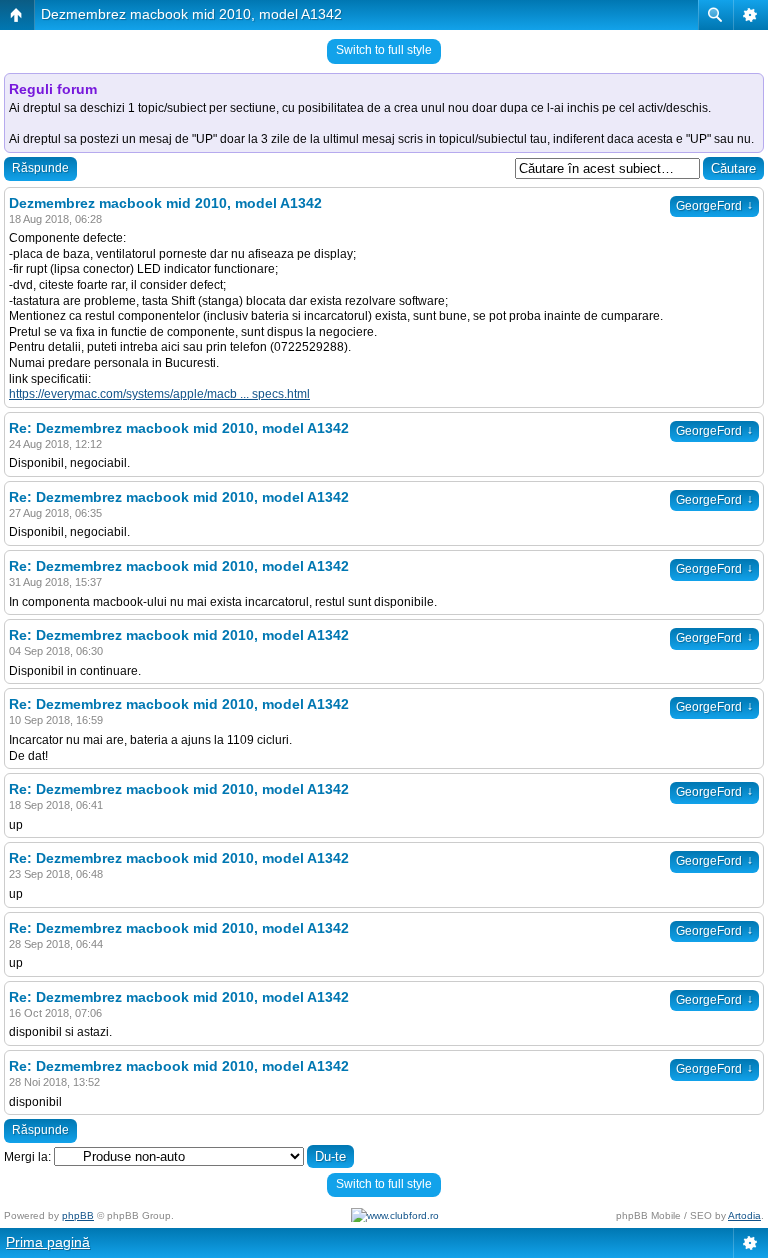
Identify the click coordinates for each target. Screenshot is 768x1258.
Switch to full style (384, 50)
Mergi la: (27, 1157)
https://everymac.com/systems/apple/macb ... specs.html (159, 394)
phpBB (78, 1215)
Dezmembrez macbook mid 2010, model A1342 (191, 14)
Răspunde (40, 168)
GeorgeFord (714, 206)
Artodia (744, 1215)
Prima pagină (48, 1242)
